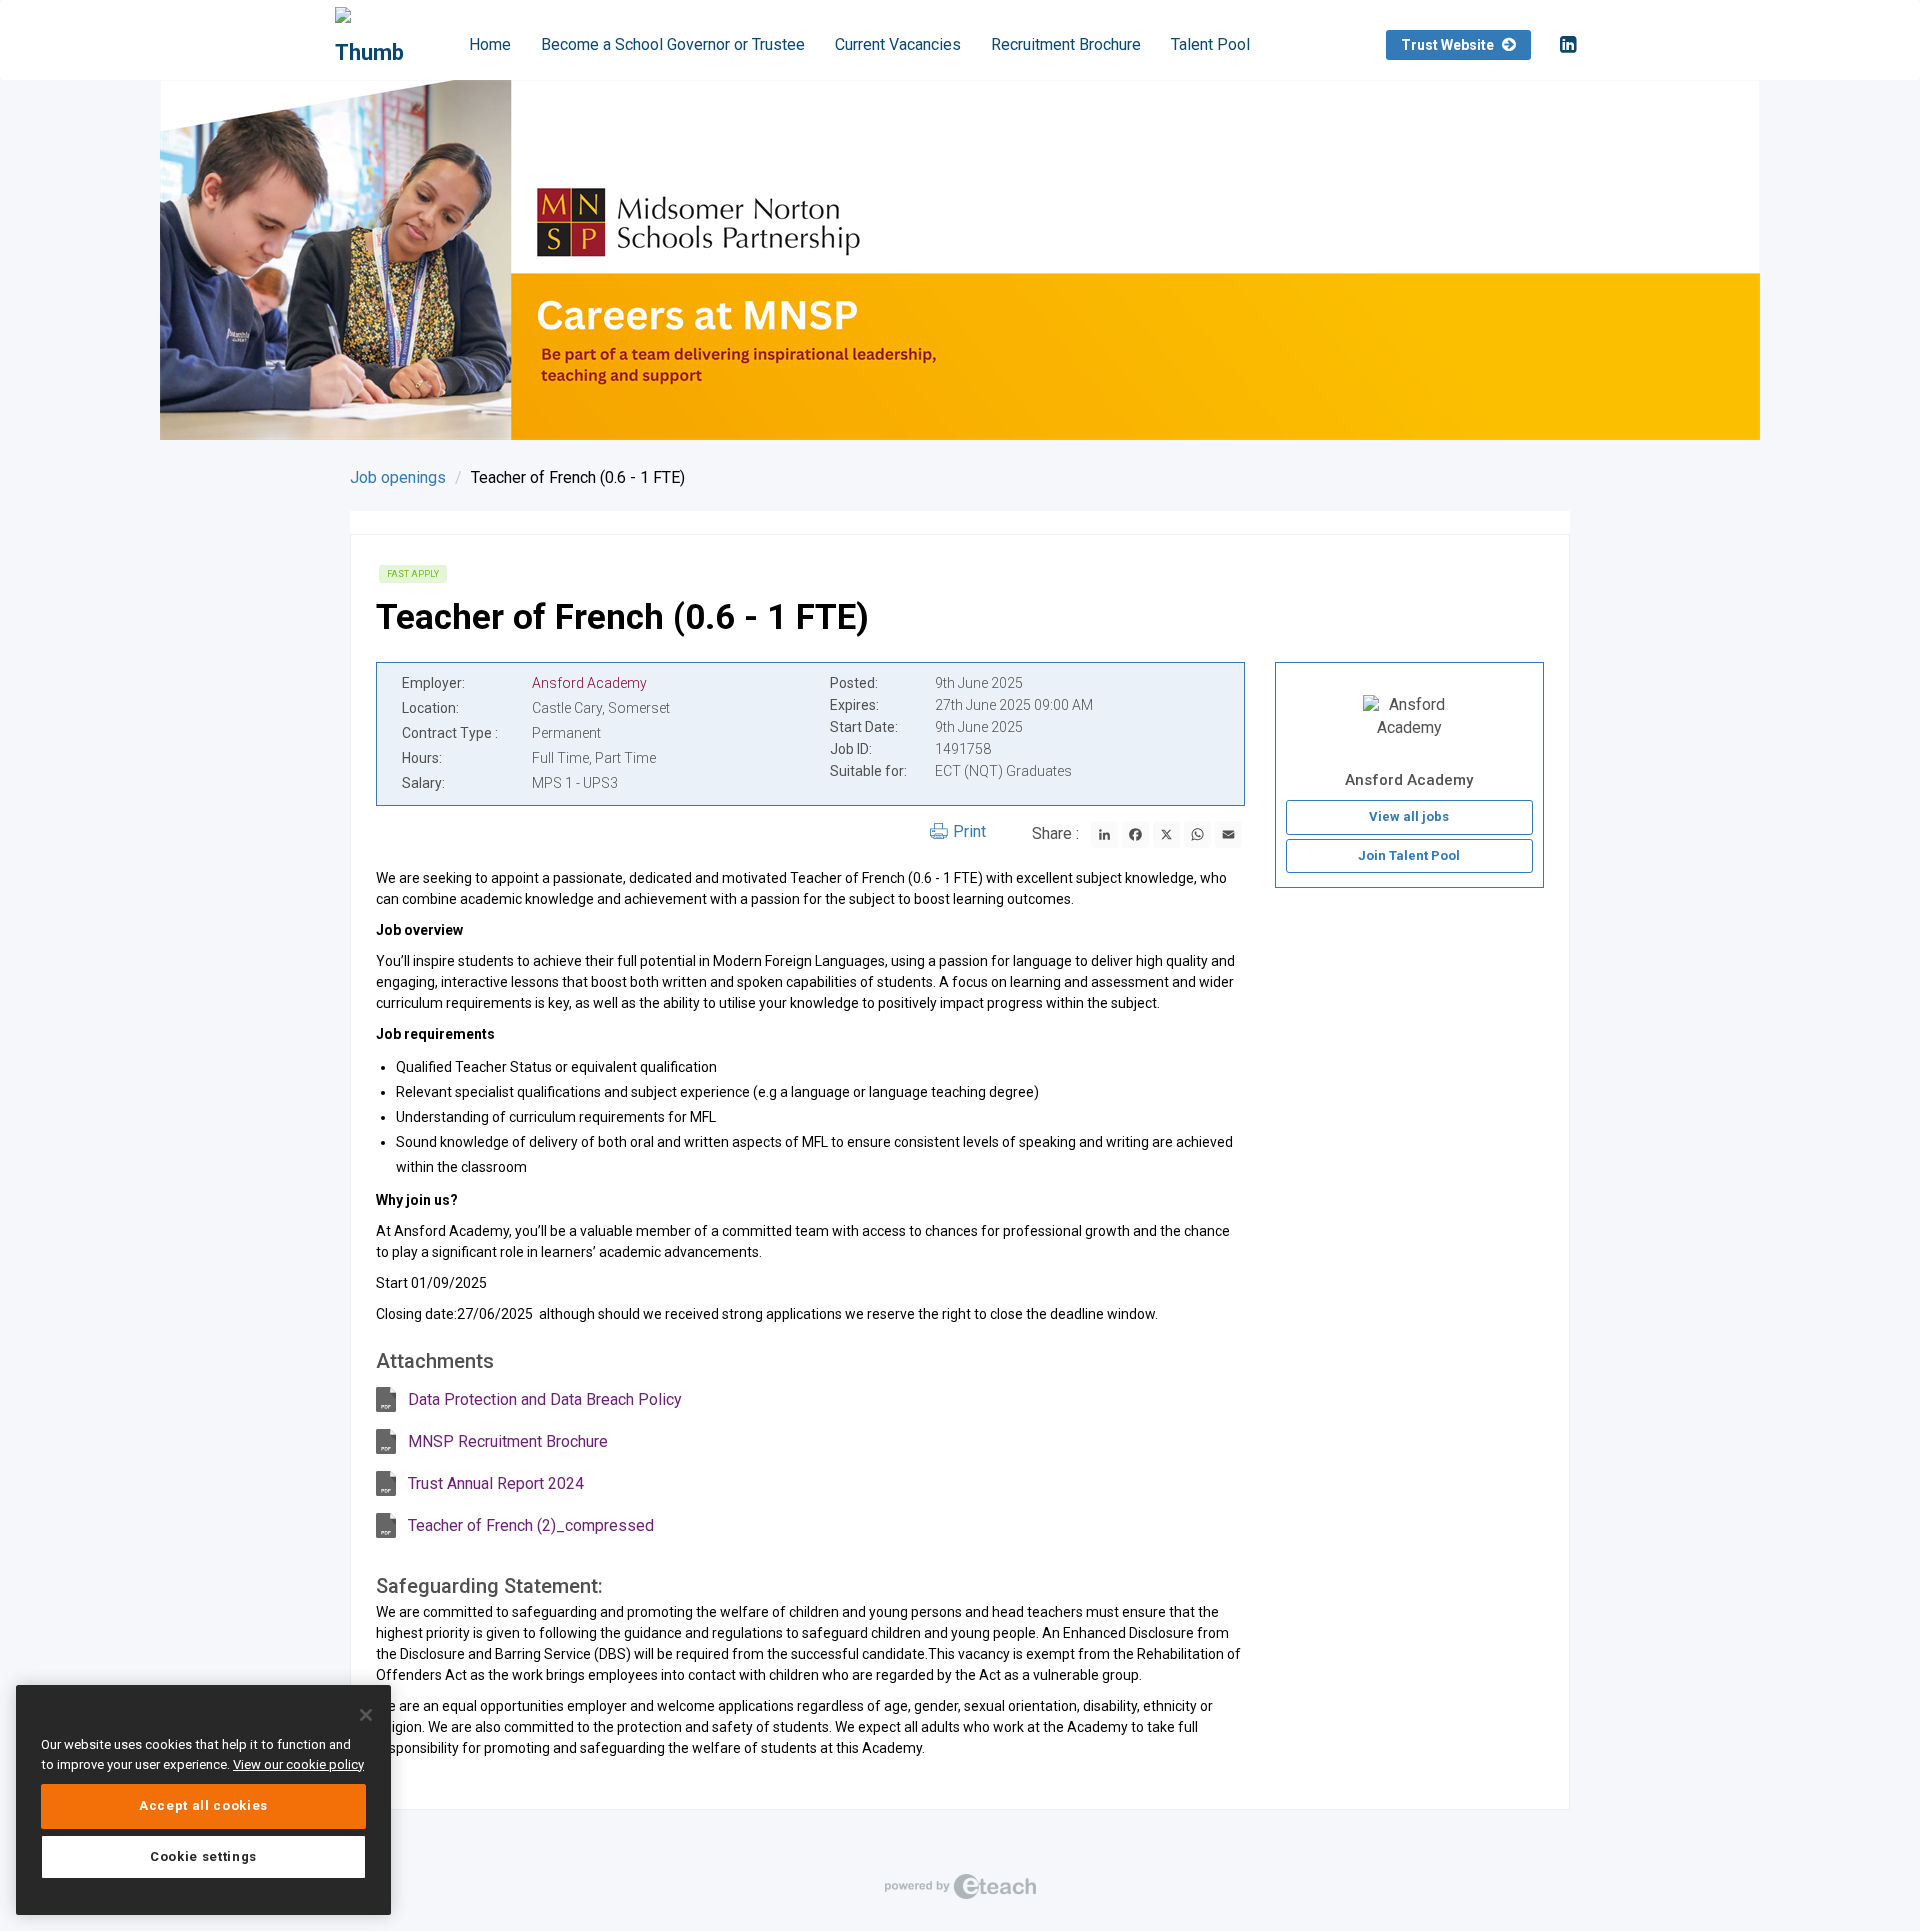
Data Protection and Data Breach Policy (545, 1399)
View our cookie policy (298, 1764)
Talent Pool (1210, 44)
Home (490, 44)
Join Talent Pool (1409, 855)
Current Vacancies (898, 44)
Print (969, 831)
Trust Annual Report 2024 (496, 1483)
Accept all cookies (203, 1805)
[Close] (366, 1715)
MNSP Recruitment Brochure (508, 1441)
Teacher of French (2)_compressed (531, 1525)
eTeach (960, 1886)
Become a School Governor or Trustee (673, 44)
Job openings (398, 477)
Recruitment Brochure (1066, 44)
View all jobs (1409, 816)
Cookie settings (203, 1856)
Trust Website (1449, 45)
